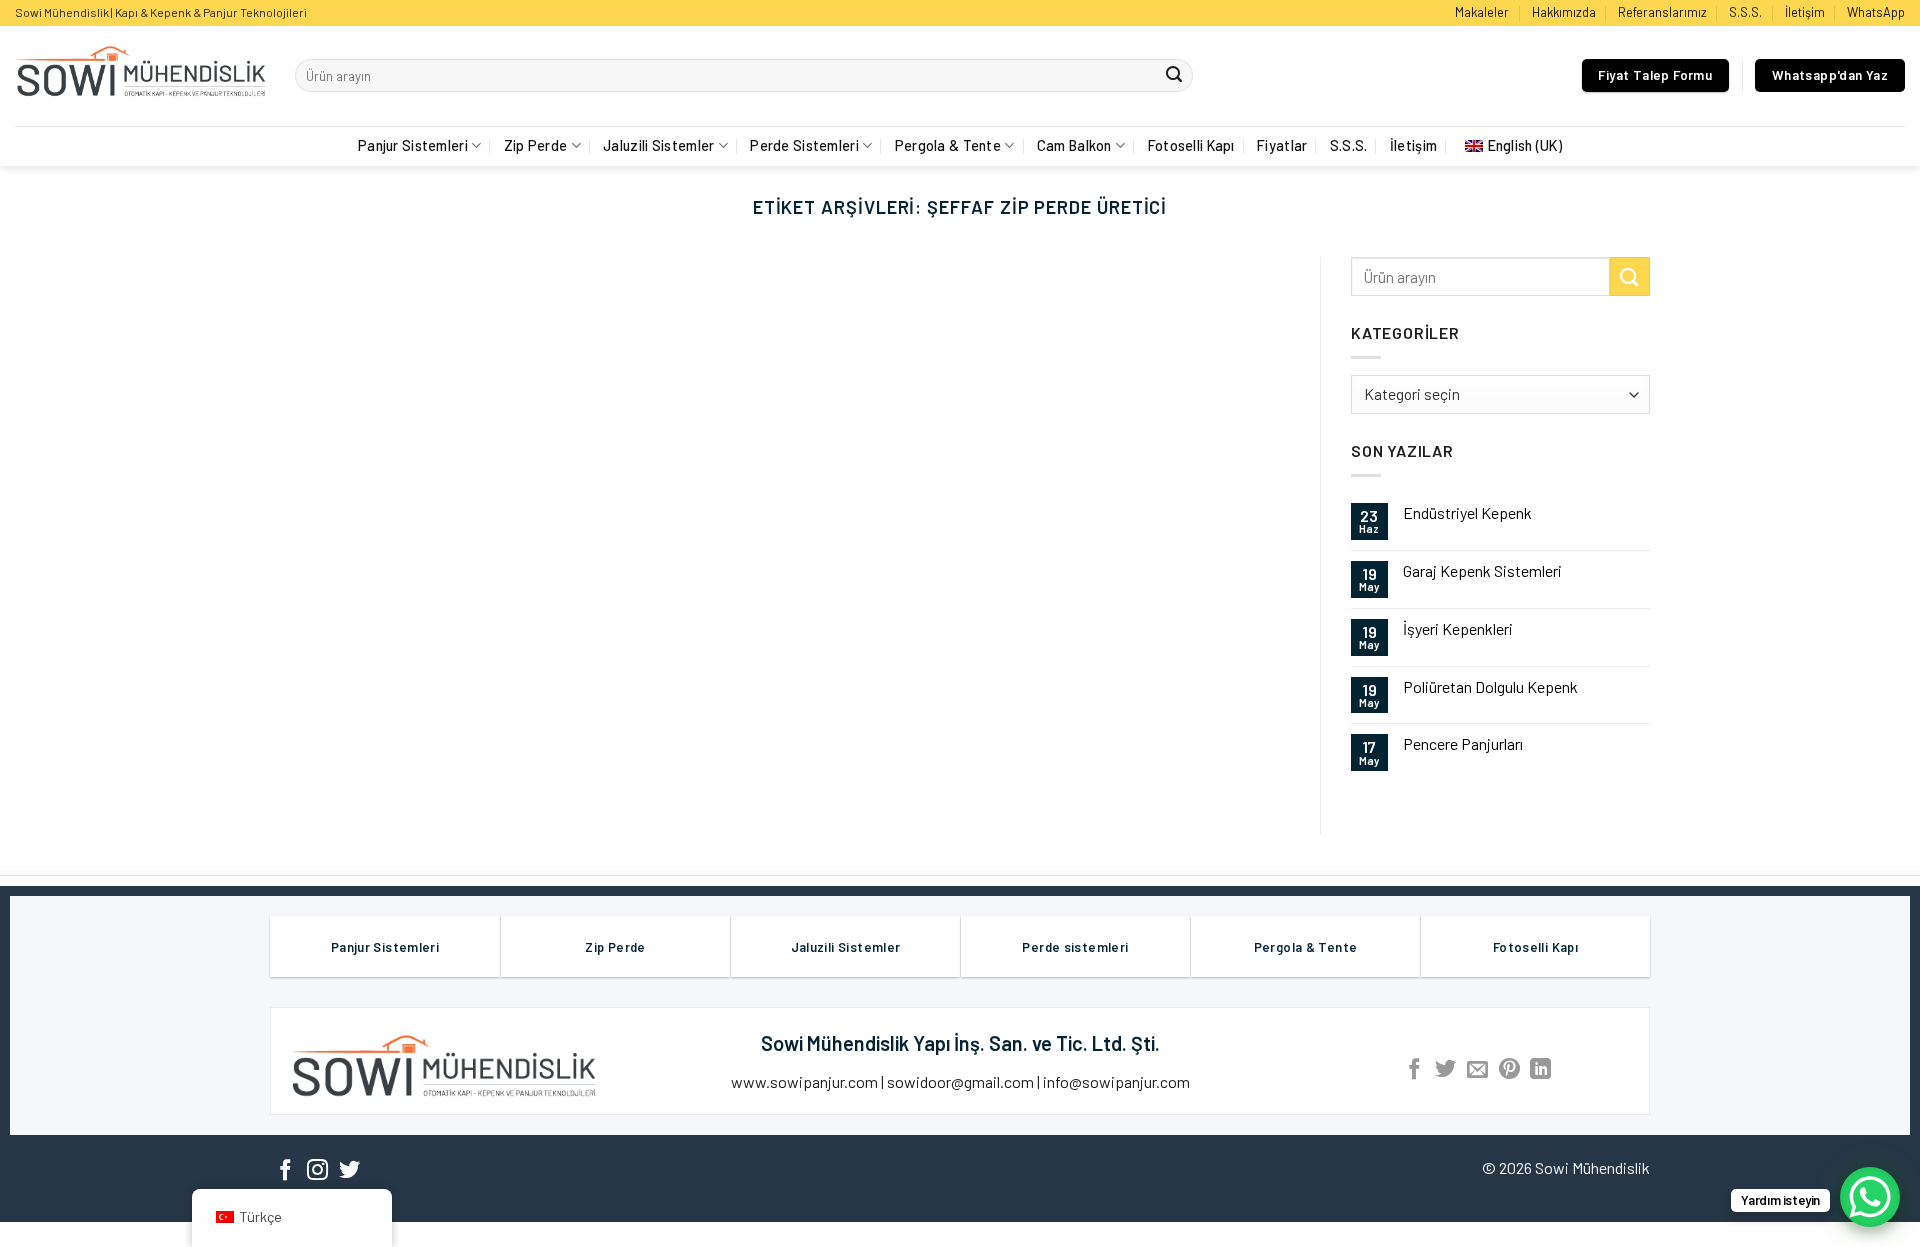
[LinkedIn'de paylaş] (1540, 1070)
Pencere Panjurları (1463, 743)
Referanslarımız (1662, 12)
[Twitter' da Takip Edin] (349, 1171)
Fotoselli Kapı (1191, 145)
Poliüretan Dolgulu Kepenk (1490, 686)
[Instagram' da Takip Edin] (317, 1171)
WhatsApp (1876, 12)
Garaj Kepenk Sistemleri (1482, 570)
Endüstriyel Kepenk (1467, 512)
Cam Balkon (1074, 145)
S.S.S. (1745, 12)
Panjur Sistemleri (413, 145)
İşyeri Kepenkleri (1458, 628)
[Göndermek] (1174, 76)
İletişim (1805, 12)
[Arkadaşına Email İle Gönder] (1477, 1070)
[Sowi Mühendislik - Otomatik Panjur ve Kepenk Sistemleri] (140, 75)
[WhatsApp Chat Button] (1870, 1197)
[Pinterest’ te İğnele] (1509, 1070)
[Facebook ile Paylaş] (1414, 1070)
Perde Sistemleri (804, 145)
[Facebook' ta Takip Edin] (285, 1171)
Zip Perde (536, 145)
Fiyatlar (1282, 145)
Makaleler (1482, 12)
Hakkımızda (1564, 12)
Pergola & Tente (948, 145)
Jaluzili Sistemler (658, 145)
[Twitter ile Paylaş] (1445, 1070)
